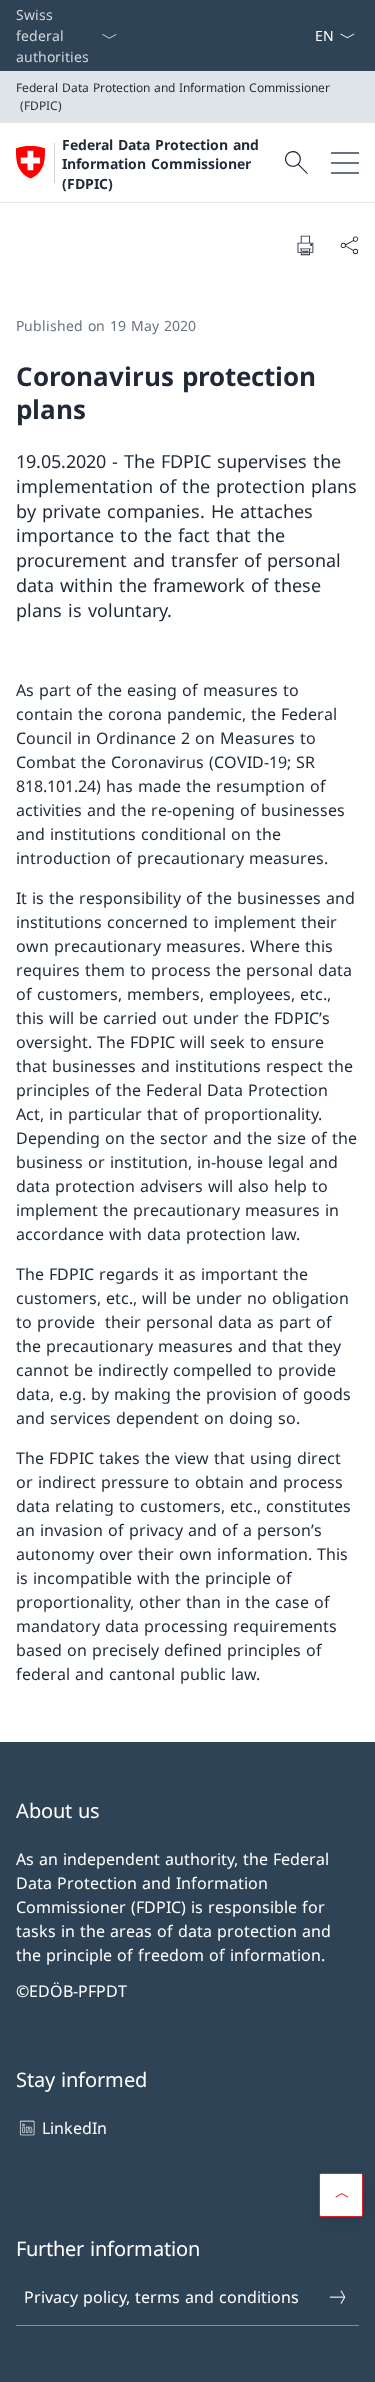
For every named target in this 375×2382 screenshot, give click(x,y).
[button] (341, 2195)
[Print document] (305, 245)
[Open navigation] (345, 162)
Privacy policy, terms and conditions (161, 2297)
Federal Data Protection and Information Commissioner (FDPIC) (160, 164)
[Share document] (349, 245)
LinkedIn (74, 2128)
